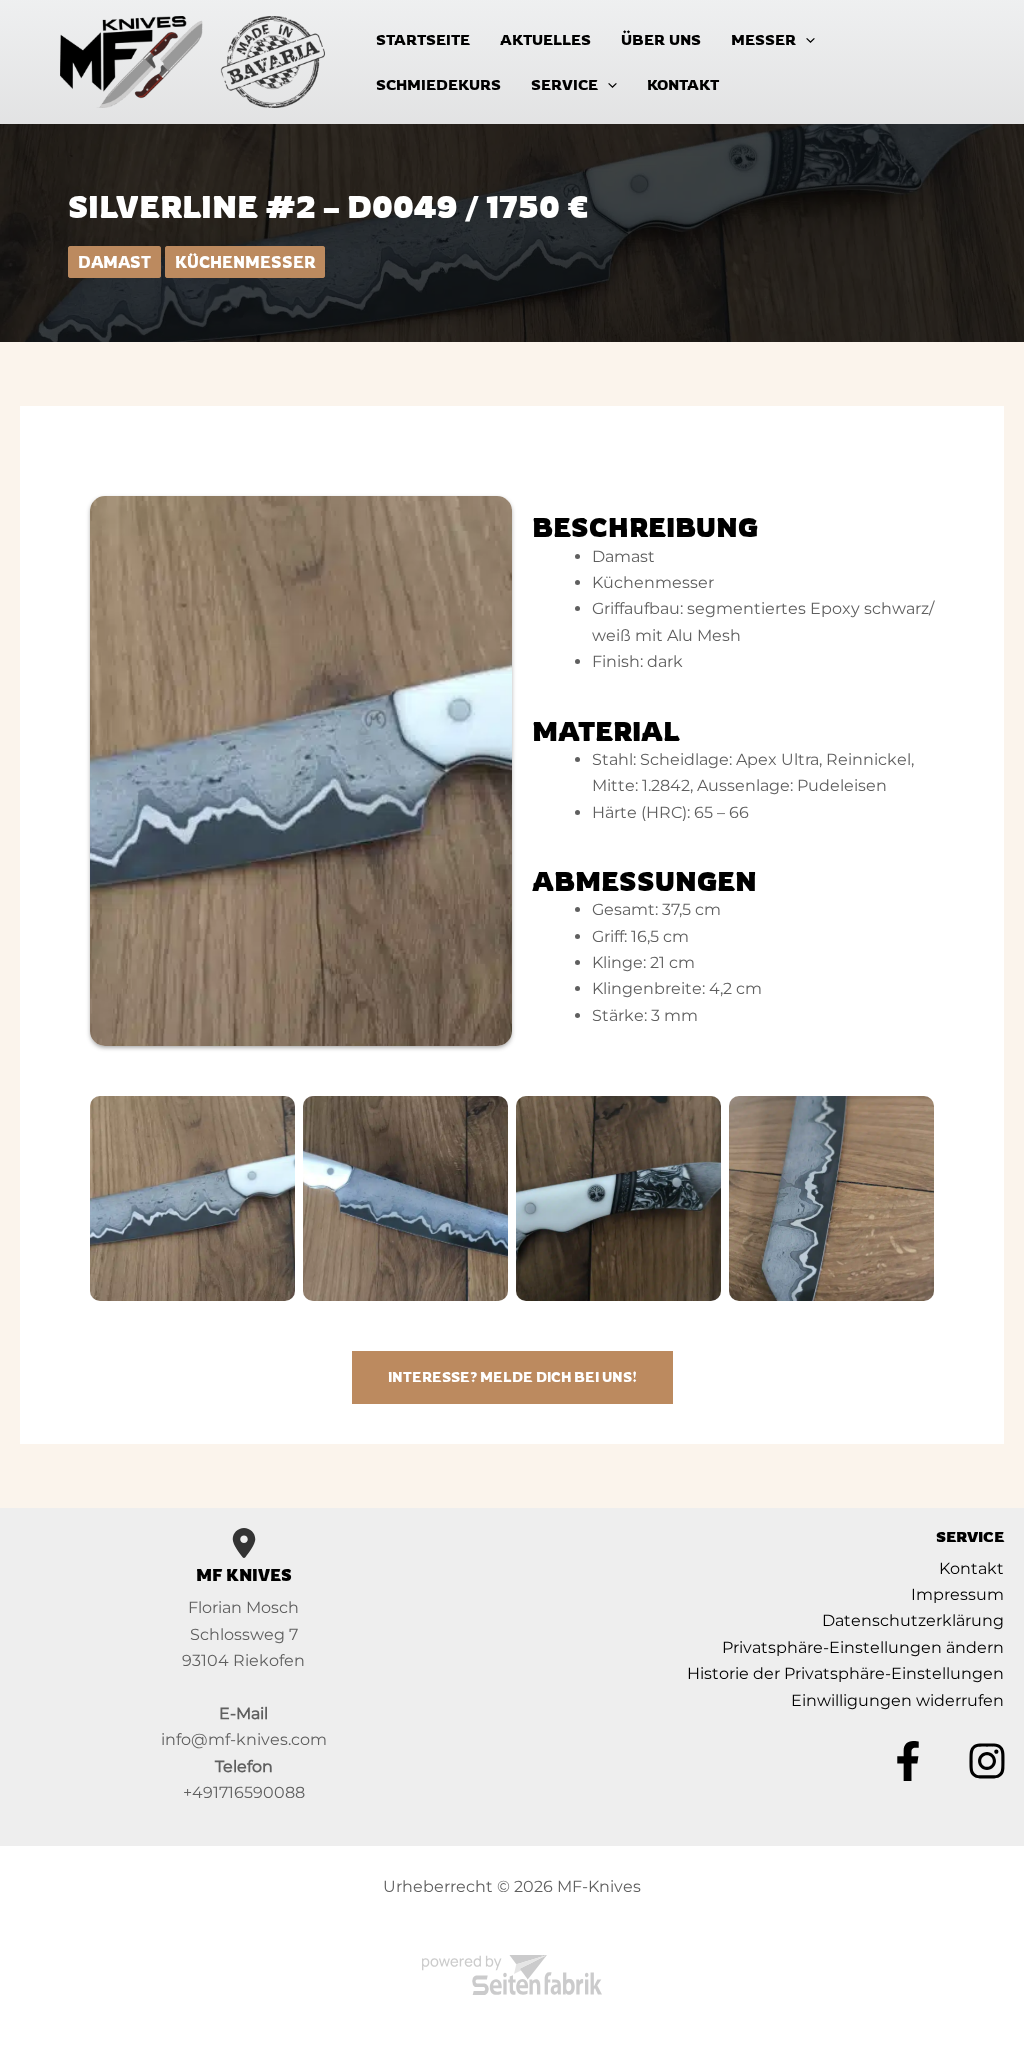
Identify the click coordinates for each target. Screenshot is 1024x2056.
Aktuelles (545, 39)
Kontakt (683, 84)
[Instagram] (987, 1761)
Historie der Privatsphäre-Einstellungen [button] (845, 1673)
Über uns (661, 39)
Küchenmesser (245, 262)
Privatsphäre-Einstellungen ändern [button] (863, 1647)
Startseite (423, 39)
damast (114, 262)
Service (564, 84)
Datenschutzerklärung (913, 1620)
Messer (763, 39)
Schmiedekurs (438, 84)
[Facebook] (908, 1761)
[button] (805, 39)
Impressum (957, 1594)
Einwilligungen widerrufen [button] (897, 1700)
